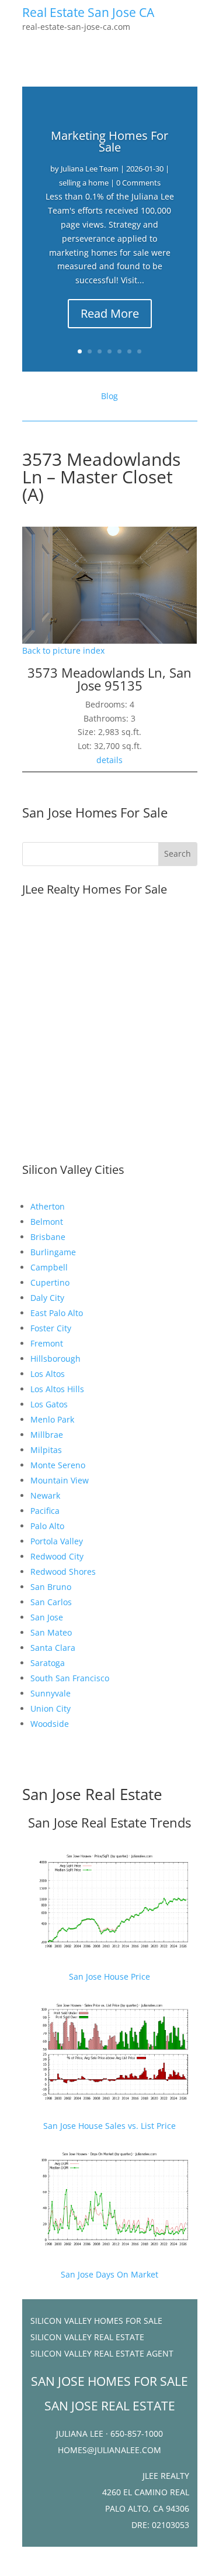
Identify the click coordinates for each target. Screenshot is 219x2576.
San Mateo (51, 1632)
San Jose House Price (109, 1976)
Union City (51, 1708)
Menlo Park (52, 1419)
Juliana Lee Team (90, 169)
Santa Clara (53, 1648)
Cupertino (50, 1282)
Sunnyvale (51, 1693)
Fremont (47, 1343)
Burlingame (53, 1252)
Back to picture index (63, 650)
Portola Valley (57, 1541)
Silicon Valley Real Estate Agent (102, 2353)
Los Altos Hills (57, 1389)
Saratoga (48, 1663)
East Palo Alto (57, 1313)
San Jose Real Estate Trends (109, 1822)
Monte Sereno (58, 1465)
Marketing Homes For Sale (109, 141)
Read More (110, 313)
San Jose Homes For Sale (95, 812)
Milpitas (46, 1450)
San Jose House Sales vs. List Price (109, 2126)
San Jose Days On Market (109, 2274)
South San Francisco (70, 1678)
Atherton (48, 1206)
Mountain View (60, 1480)
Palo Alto (47, 1526)
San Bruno (51, 1587)
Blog (109, 396)
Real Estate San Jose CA (88, 12)
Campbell (49, 1267)
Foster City (51, 1328)
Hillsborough (55, 1359)
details (109, 760)
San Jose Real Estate (92, 1794)
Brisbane (48, 1237)
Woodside (50, 1724)
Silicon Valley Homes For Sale (96, 2321)
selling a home (84, 183)
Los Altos (48, 1374)
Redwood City (57, 1556)
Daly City (47, 1298)
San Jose (47, 1617)
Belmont (47, 1222)
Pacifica (45, 1511)
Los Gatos (49, 1404)
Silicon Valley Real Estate (87, 2337)
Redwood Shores (63, 1572)
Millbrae (47, 1435)
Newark (45, 1495)
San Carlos (51, 1602)
